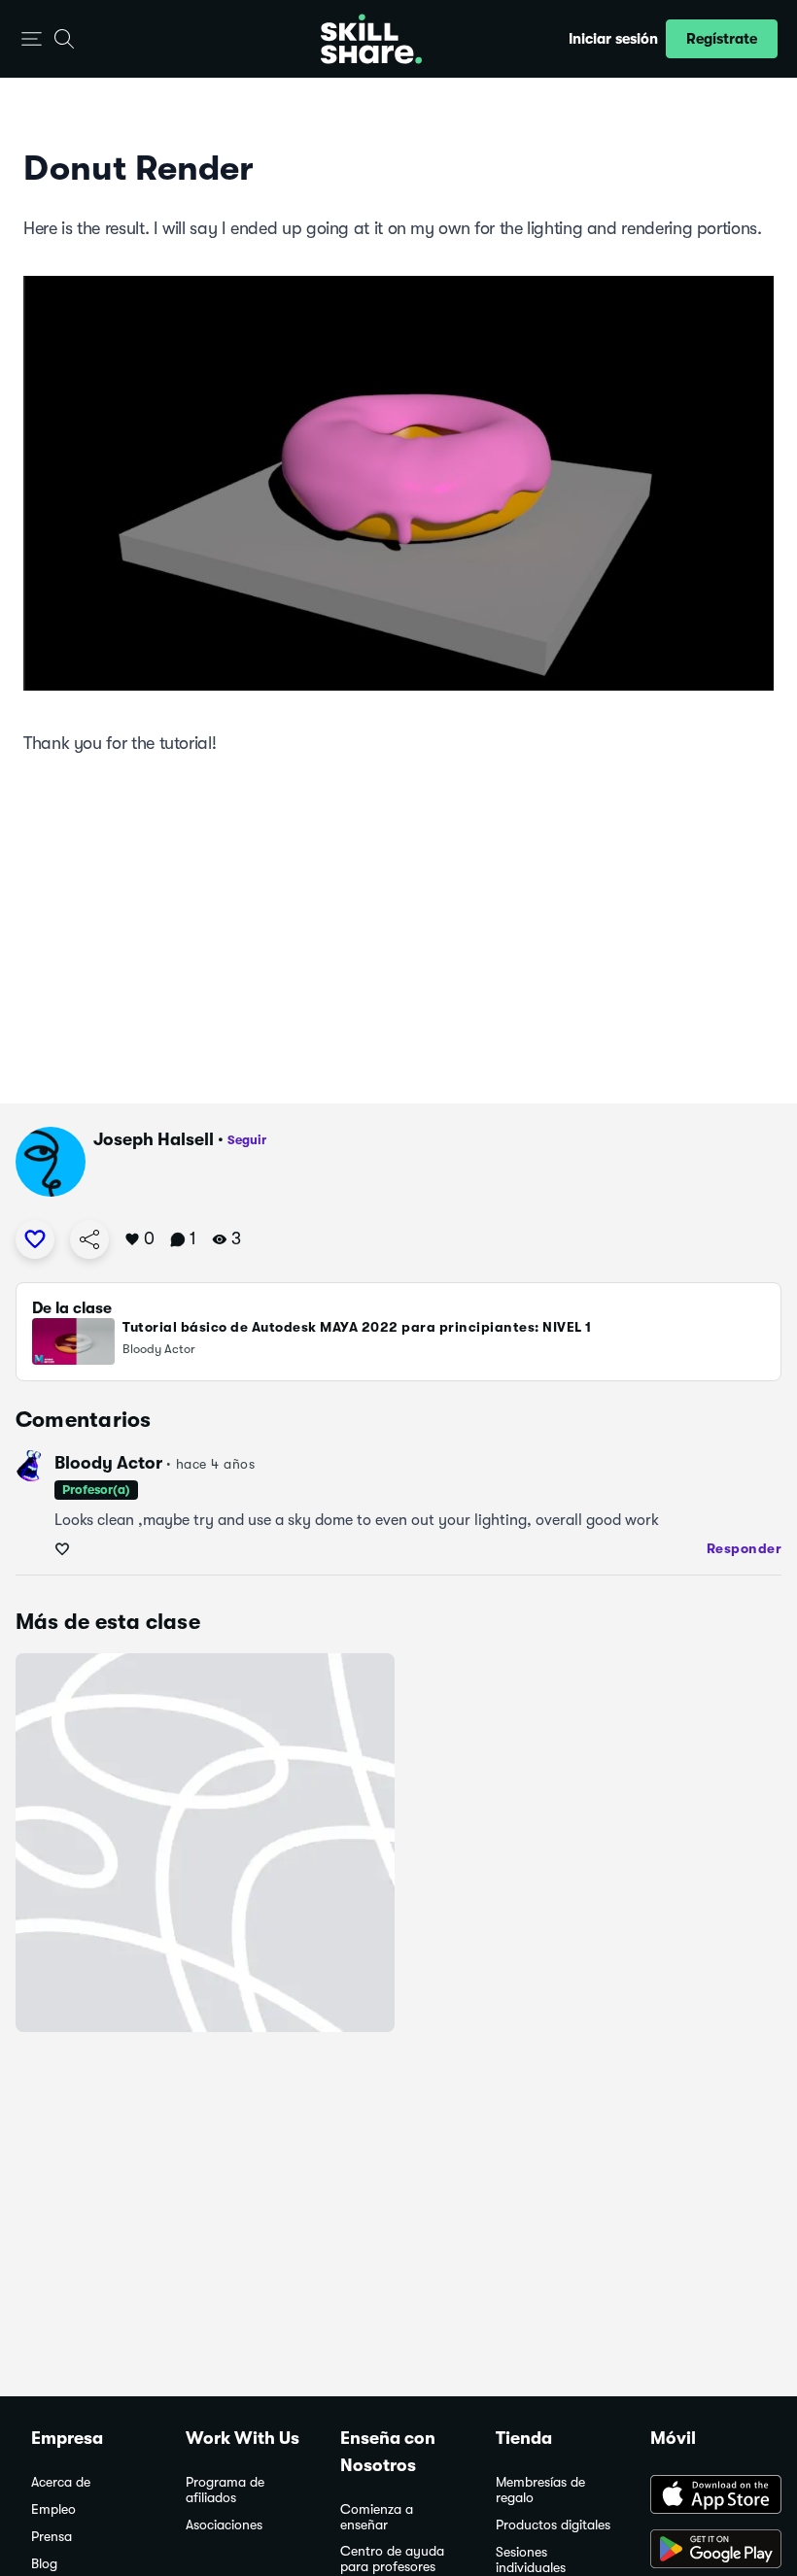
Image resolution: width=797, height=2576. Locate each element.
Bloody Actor (108, 1463)
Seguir (247, 1140)
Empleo (53, 2509)
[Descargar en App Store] (708, 2496)
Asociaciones (224, 2525)
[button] (32, 39)
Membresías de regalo (540, 2490)
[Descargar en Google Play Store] (708, 2551)
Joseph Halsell (154, 1139)
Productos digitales (553, 2525)
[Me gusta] (35, 1239)
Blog (44, 2564)
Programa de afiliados (225, 2490)
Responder (745, 1548)
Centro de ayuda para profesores (392, 2559)
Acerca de (61, 2482)
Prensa (52, 2537)
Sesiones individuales (531, 2560)
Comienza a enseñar (377, 2517)
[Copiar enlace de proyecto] (89, 1239)
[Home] (371, 39)
